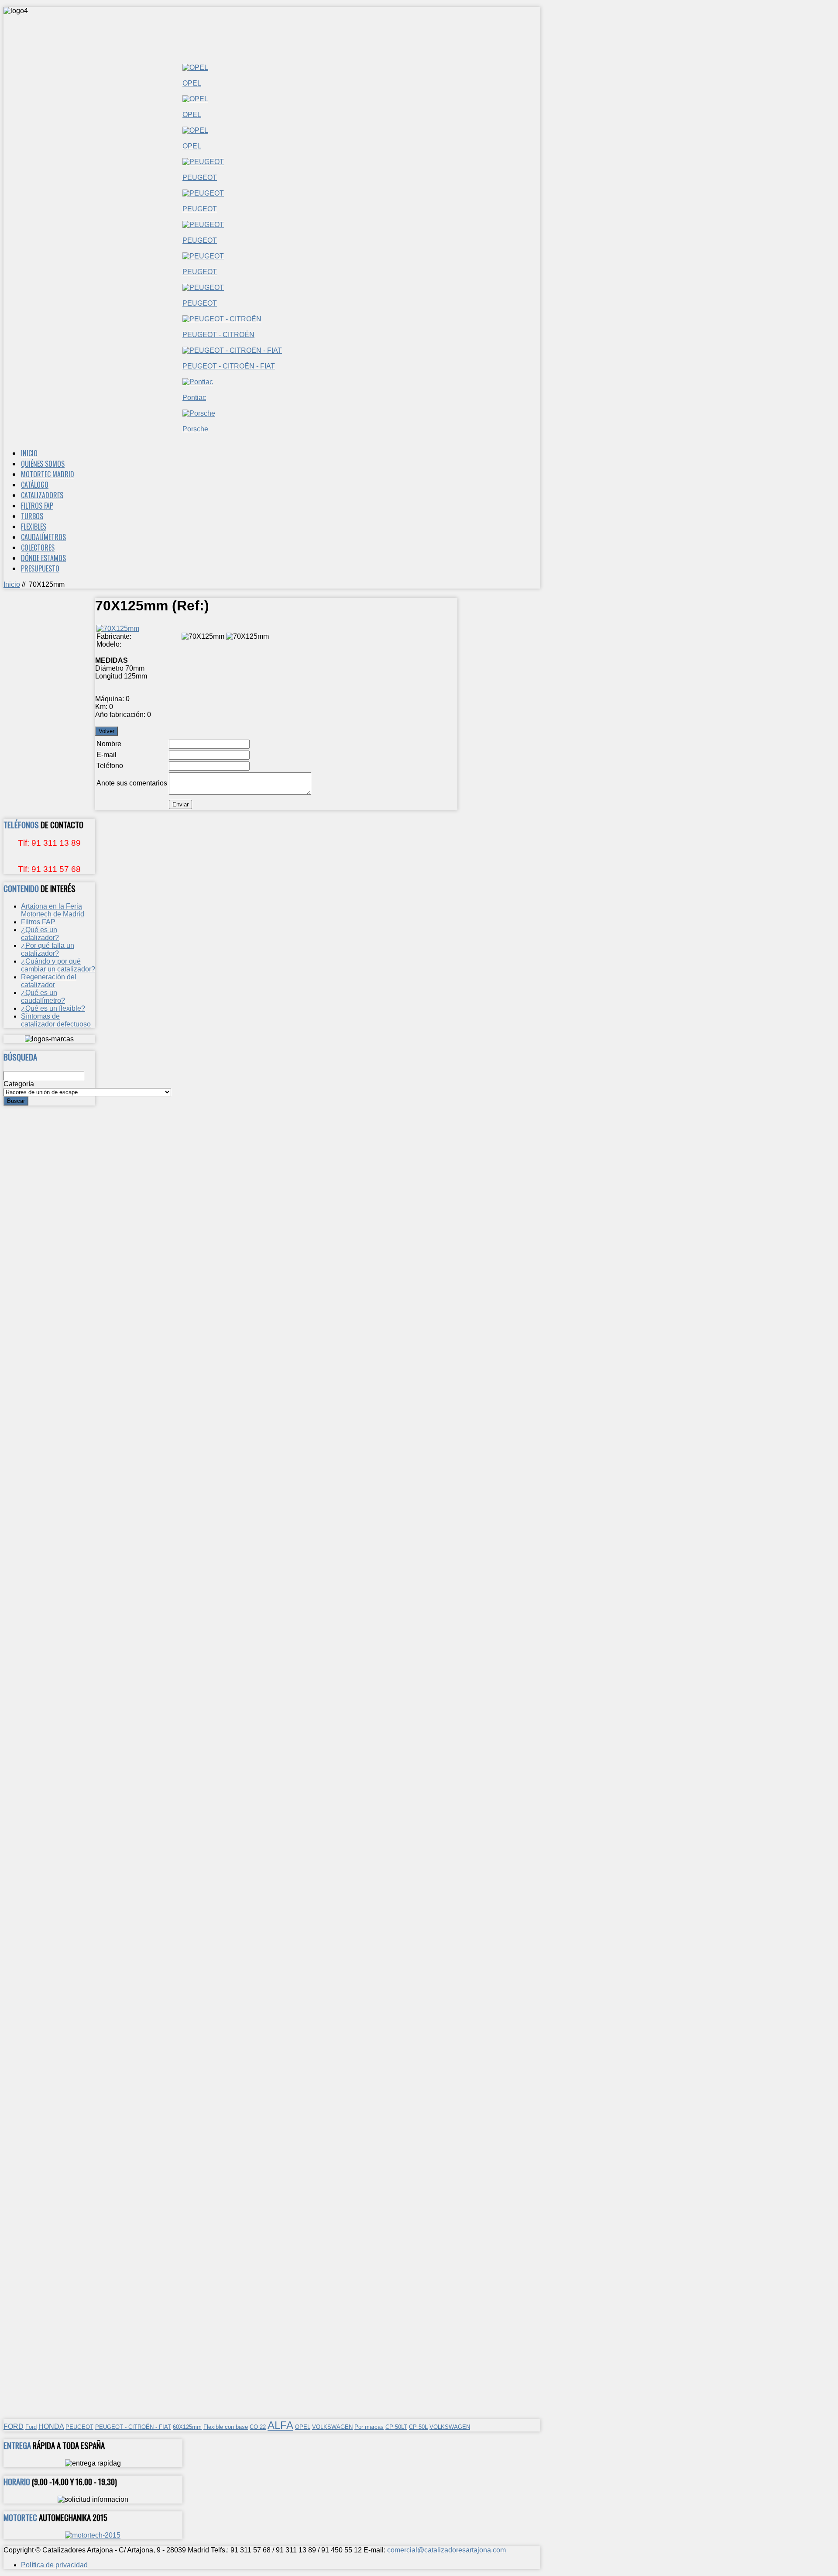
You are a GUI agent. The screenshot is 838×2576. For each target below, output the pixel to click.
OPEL (192, 83)
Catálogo (35, 485)
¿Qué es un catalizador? (40, 934)
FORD (14, 2426)
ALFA (280, 2425)
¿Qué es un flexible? (53, 1008)
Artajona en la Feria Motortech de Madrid (53, 910)
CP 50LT (396, 2427)
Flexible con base (226, 2427)
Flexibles (34, 527)
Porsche (195, 429)
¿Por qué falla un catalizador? (48, 949)
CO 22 (258, 2427)
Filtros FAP (37, 506)
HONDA (51, 2426)
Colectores (38, 548)
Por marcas (369, 2427)
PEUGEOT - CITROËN (218, 335)
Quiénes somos (43, 464)
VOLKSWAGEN (332, 2427)
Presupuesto (40, 568)
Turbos (32, 516)
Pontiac (194, 398)
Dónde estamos (43, 558)
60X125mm (187, 2427)
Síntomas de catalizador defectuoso (56, 1020)
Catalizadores (42, 495)
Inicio (29, 453)
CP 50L (418, 2427)
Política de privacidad (54, 2565)
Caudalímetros (43, 537)
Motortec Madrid (48, 474)
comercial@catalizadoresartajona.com (446, 2550)
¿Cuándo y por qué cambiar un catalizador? (58, 965)
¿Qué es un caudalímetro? (43, 997)
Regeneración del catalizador (49, 981)
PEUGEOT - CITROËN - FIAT (229, 366)
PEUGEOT (200, 177)
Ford (31, 2427)
